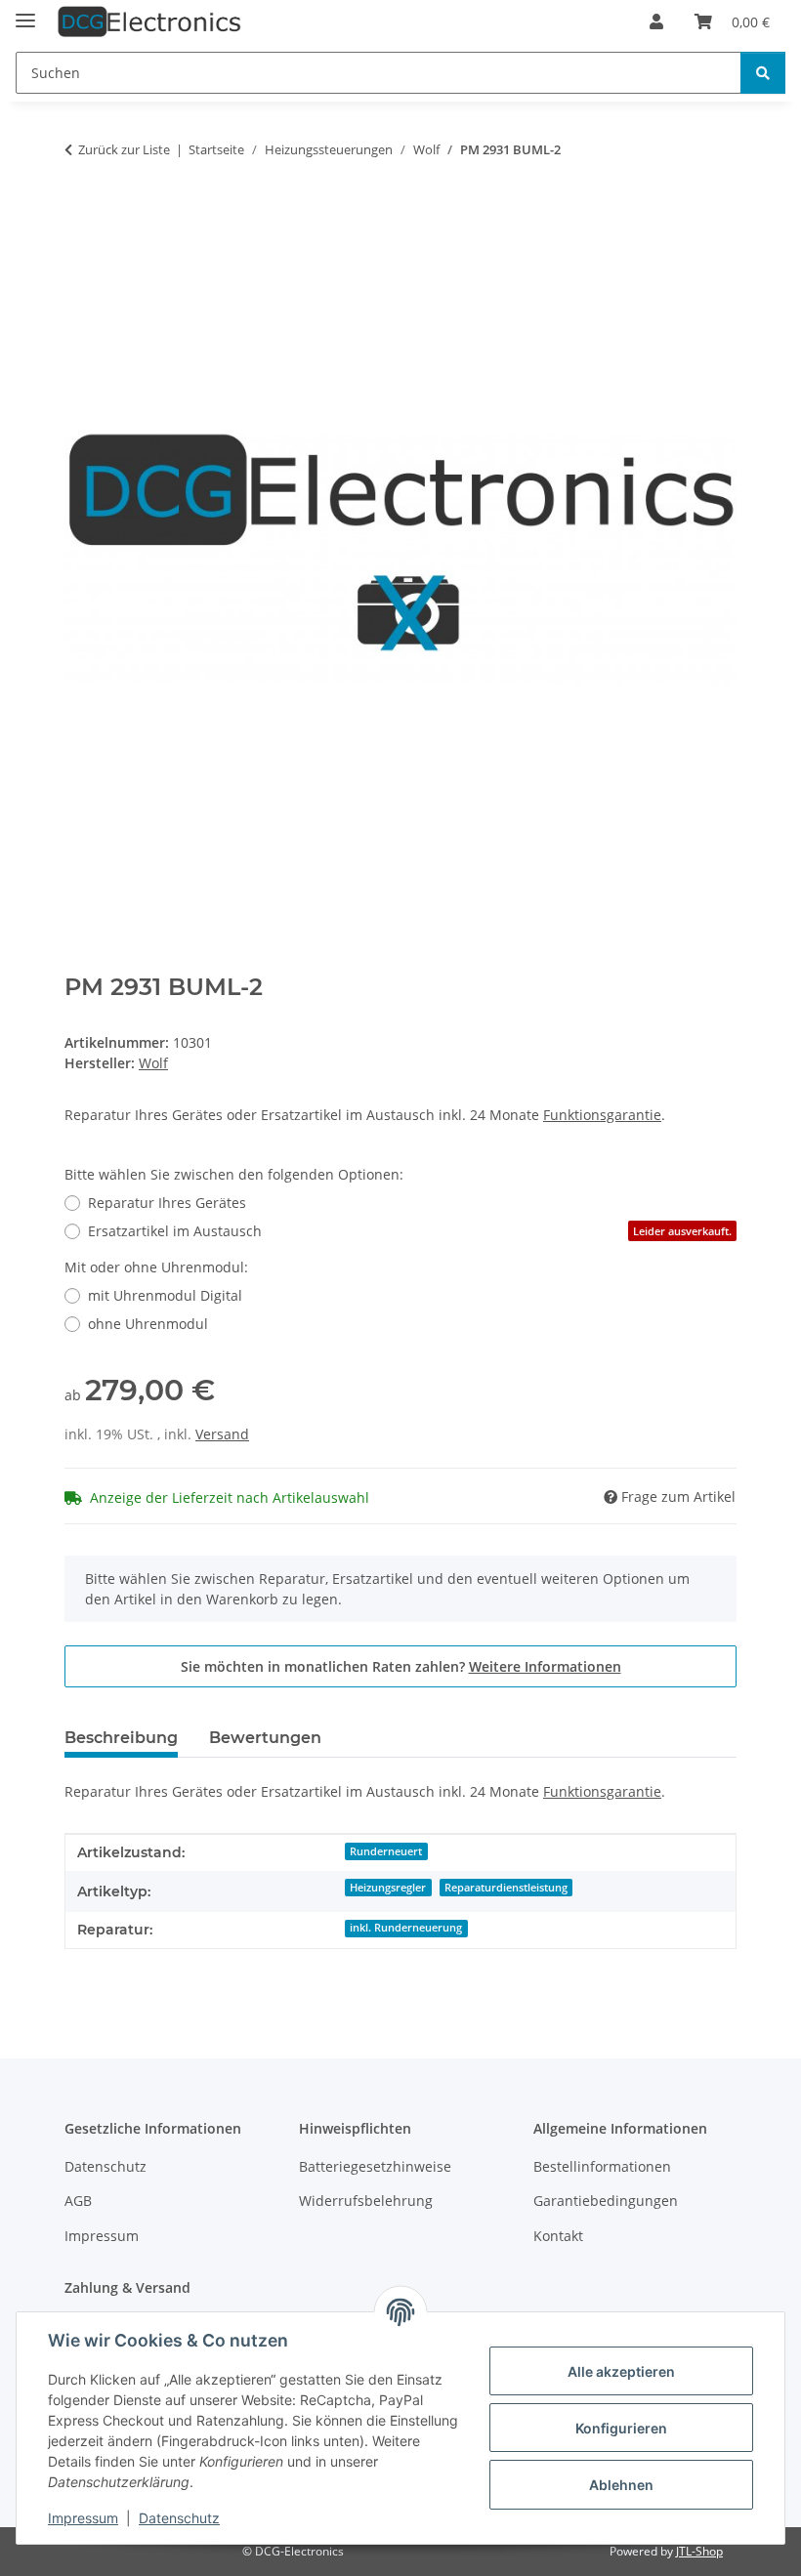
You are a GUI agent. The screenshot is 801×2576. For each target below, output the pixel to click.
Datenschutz (179, 2518)
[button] (656, 21)
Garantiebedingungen (606, 2201)
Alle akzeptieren (621, 2371)
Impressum (83, 2518)
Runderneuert (386, 1851)
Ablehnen (621, 2485)
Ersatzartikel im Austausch (410, 1231)
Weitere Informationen (545, 1666)
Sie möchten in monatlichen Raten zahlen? (401, 1666)
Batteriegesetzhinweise (375, 2166)
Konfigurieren (621, 2428)
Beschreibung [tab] (121, 1738)
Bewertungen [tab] (265, 1738)
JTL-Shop (699, 2551)
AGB (78, 2201)
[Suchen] (763, 73)
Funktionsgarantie (602, 1115)
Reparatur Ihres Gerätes (167, 1203)
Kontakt (558, 2236)
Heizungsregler (388, 1888)
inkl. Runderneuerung (406, 1928)
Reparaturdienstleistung (506, 1888)
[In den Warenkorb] (80, 211)
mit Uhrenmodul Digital (165, 1295)
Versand (222, 1434)
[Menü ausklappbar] (25, 12)
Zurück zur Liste (124, 149)
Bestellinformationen (602, 2166)
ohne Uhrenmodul (148, 1324)
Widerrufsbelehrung (366, 2201)
